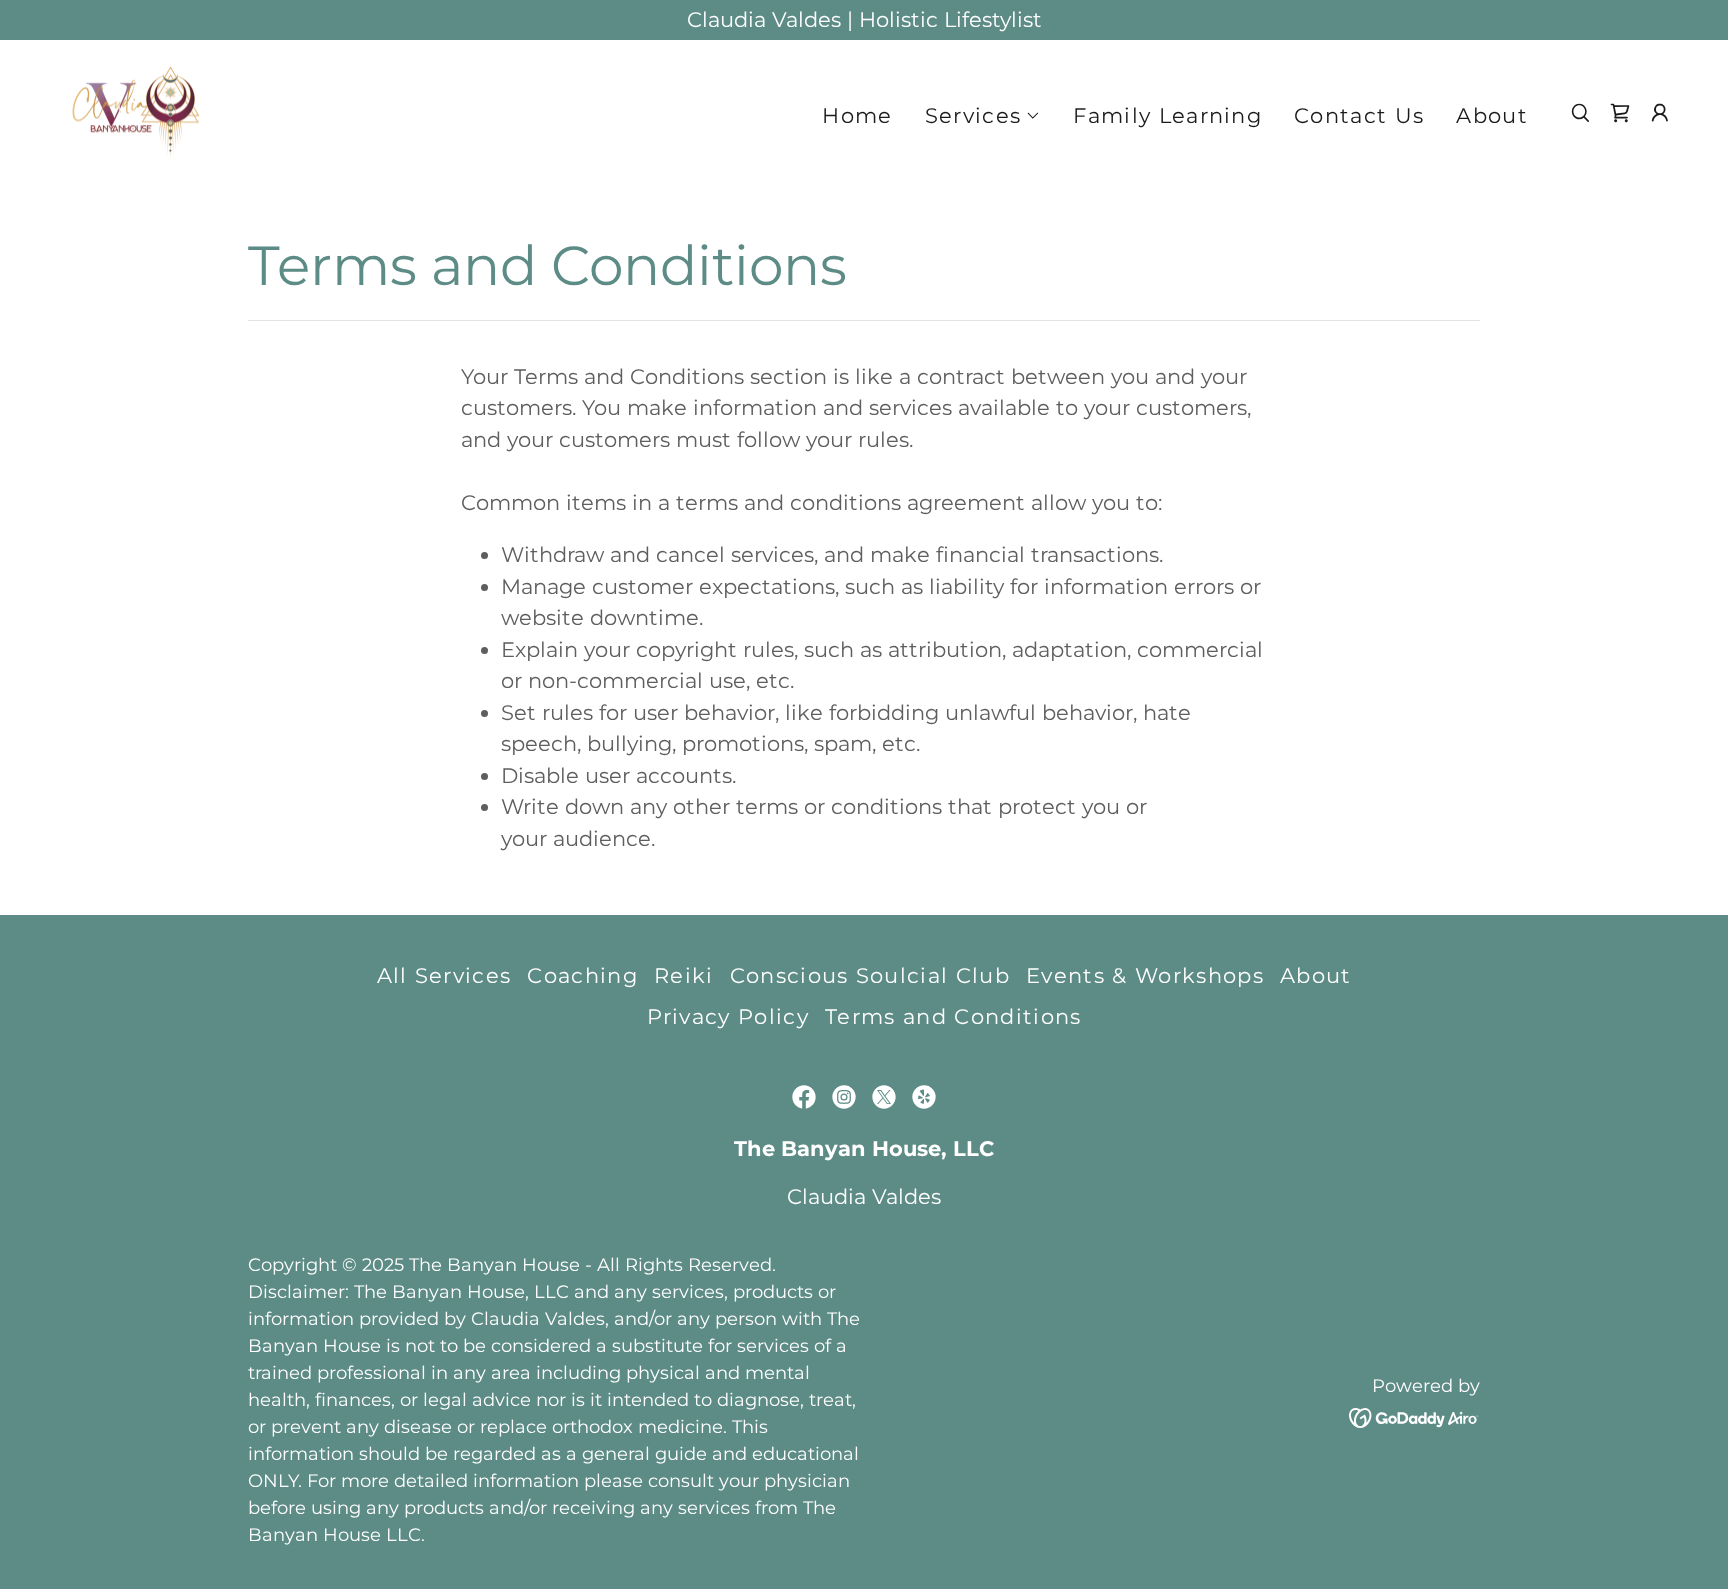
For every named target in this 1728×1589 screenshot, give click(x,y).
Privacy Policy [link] (728, 1016)
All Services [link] (444, 975)
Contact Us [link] (1359, 115)
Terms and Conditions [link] (953, 1016)
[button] (983, 116)
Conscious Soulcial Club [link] (870, 975)
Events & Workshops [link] (1145, 975)
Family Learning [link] (1167, 115)
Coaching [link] (582, 975)
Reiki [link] (684, 975)
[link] (136, 111)
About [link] (1492, 115)
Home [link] (857, 115)
